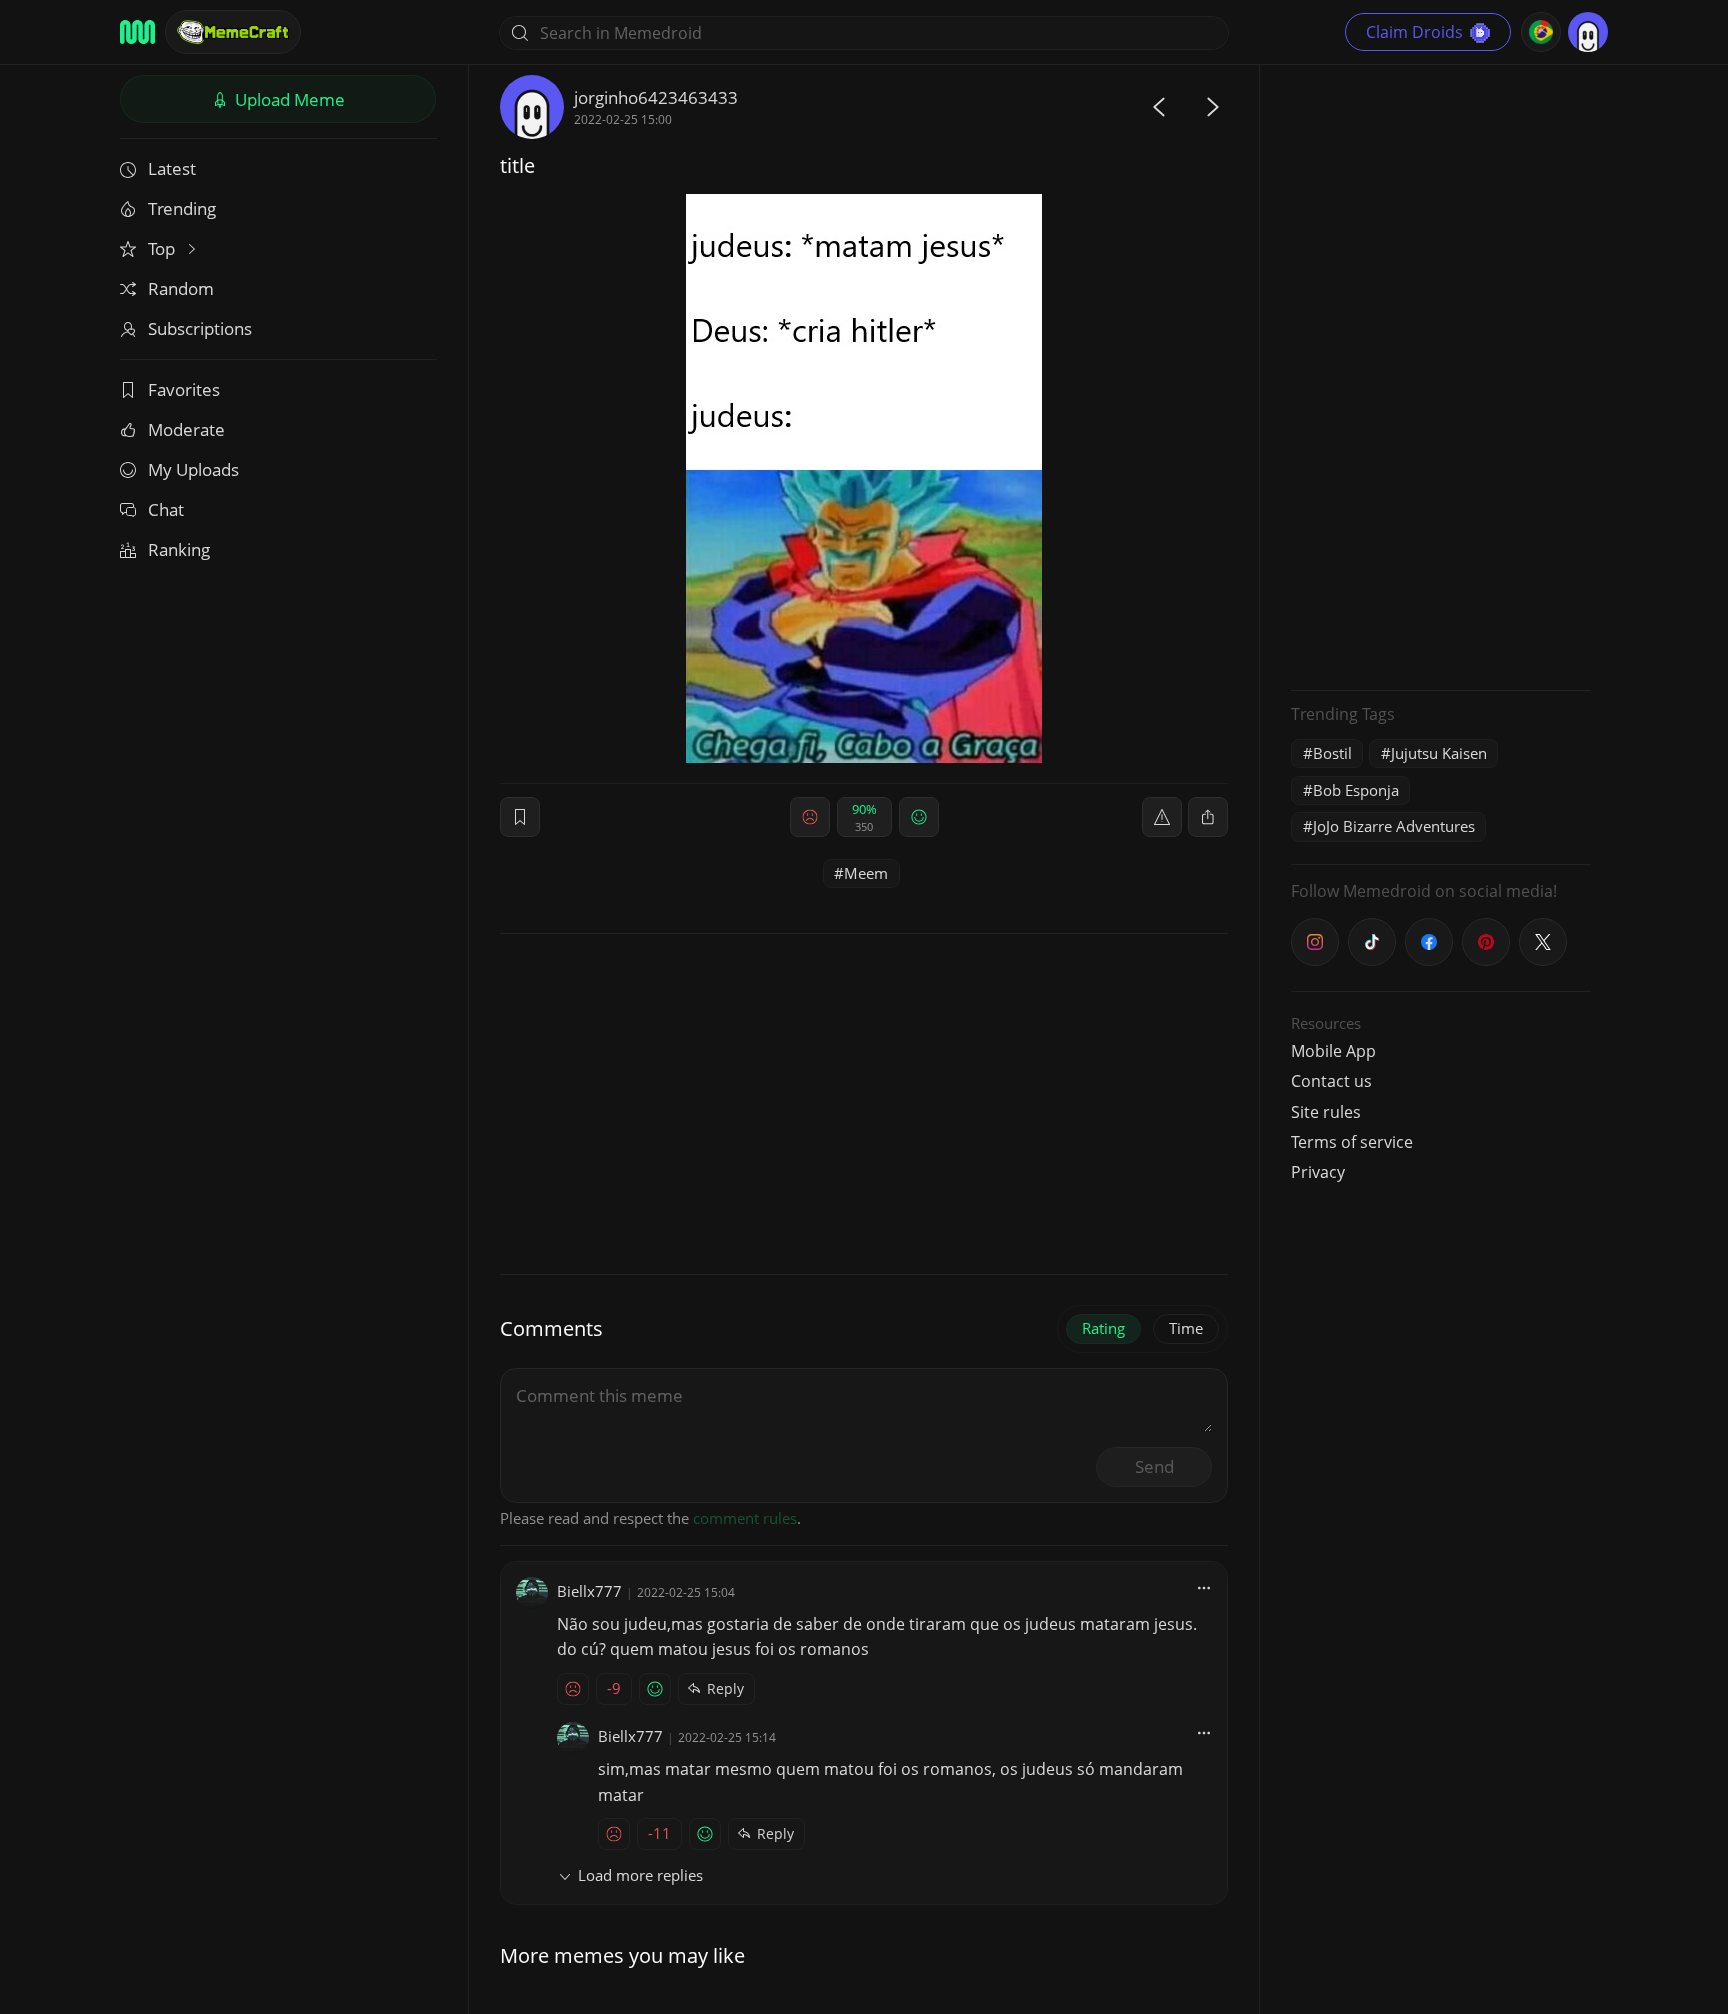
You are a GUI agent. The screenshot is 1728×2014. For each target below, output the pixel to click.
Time (1186, 1328)
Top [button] (163, 248)
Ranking (179, 549)
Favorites (184, 389)
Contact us (1331, 1081)
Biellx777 (589, 1591)
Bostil (1332, 753)
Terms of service (1352, 1142)
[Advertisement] (1441, 375)
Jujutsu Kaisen (1439, 753)
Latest (172, 168)
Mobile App (1333, 1051)
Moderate (186, 429)
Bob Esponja (1356, 790)
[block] (1208, 817)
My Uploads (193, 469)
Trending (182, 208)
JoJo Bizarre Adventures (1394, 826)
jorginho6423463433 (656, 97)
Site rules (1326, 1112)
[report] (1162, 817)
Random (181, 288)
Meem (866, 873)
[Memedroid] (137, 32)
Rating (1103, 1328)
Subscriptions (200, 328)
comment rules (745, 1518)
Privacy (1318, 1172)
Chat (166, 509)
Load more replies (640, 1875)
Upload (288, 99)
